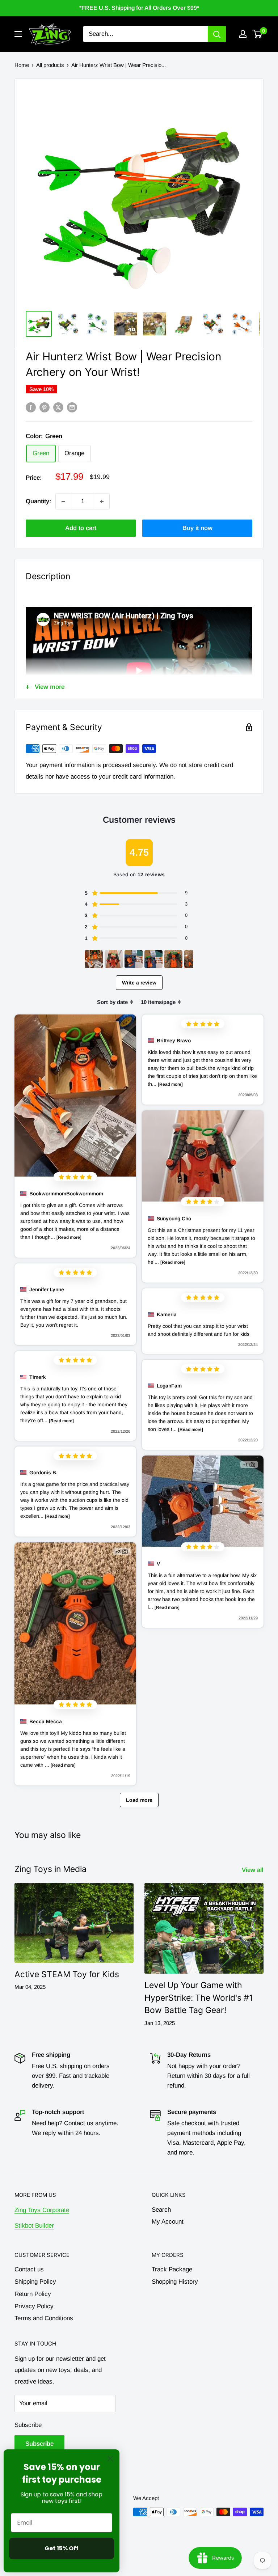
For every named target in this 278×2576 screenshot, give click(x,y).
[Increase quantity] (102, 501)
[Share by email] (72, 407)
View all (253, 1870)
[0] (258, 34)
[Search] (217, 34)
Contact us (29, 2269)
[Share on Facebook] (31, 407)
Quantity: (38, 501)
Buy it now (197, 528)
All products (50, 65)
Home (22, 65)
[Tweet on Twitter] (58, 407)
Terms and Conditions (44, 2318)
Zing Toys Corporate (42, 2210)
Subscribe (28, 2425)
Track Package (172, 2269)
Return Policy (33, 2294)
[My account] (243, 34)
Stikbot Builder (34, 2226)
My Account (168, 2222)
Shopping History (175, 2282)
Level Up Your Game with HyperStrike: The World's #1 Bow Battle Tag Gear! (199, 1998)
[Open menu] (18, 34)
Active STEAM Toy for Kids (67, 1974)
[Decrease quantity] (63, 501)
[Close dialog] (110, 2459)
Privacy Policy (34, 2306)
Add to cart (81, 528)
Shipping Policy (35, 2282)
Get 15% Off (62, 2548)
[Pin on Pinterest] (45, 407)
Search (161, 2210)
